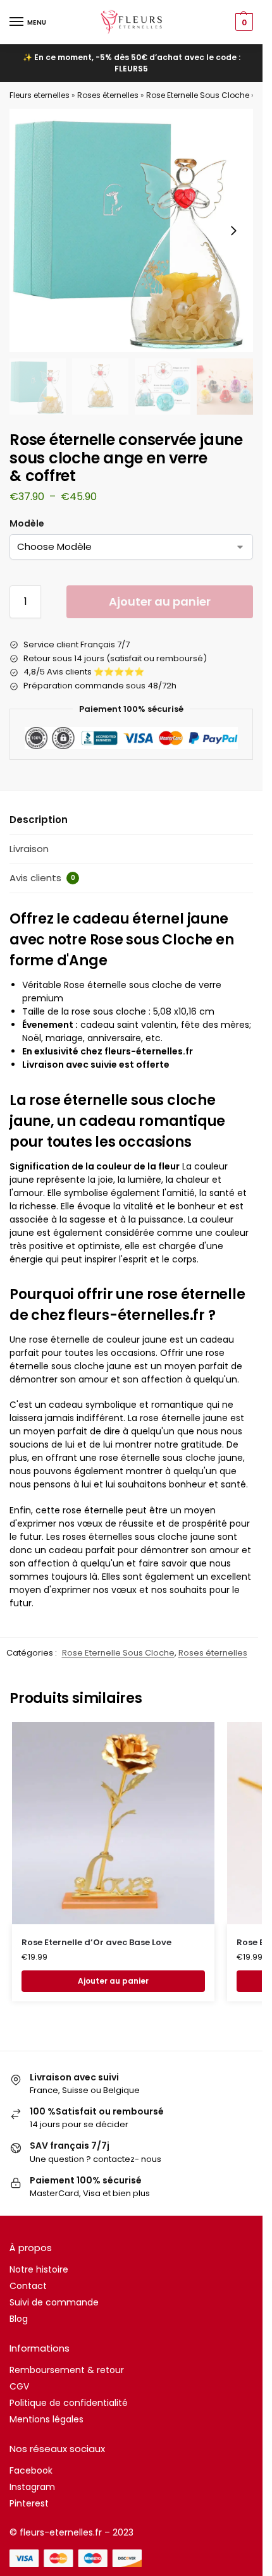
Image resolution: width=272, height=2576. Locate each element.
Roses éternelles (108, 95)
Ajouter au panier (160, 601)
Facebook (31, 2470)
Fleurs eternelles (40, 95)
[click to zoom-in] (131, 230)
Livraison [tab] (29, 849)
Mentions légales (46, 2419)
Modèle (27, 523)
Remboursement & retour (67, 2370)
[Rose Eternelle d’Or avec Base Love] (113, 1823)
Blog (19, 2319)
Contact (28, 2286)
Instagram (32, 2487)
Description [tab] (39, 820)
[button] (243, 22)
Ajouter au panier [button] (113, 1981)
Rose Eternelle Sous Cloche (198, 95)
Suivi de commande (54, 2302)
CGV (19, 2386)
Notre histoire (39, 2269)
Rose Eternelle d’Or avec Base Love (96, 1942)
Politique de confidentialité (69, 2403)
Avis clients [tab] (42, 878)
